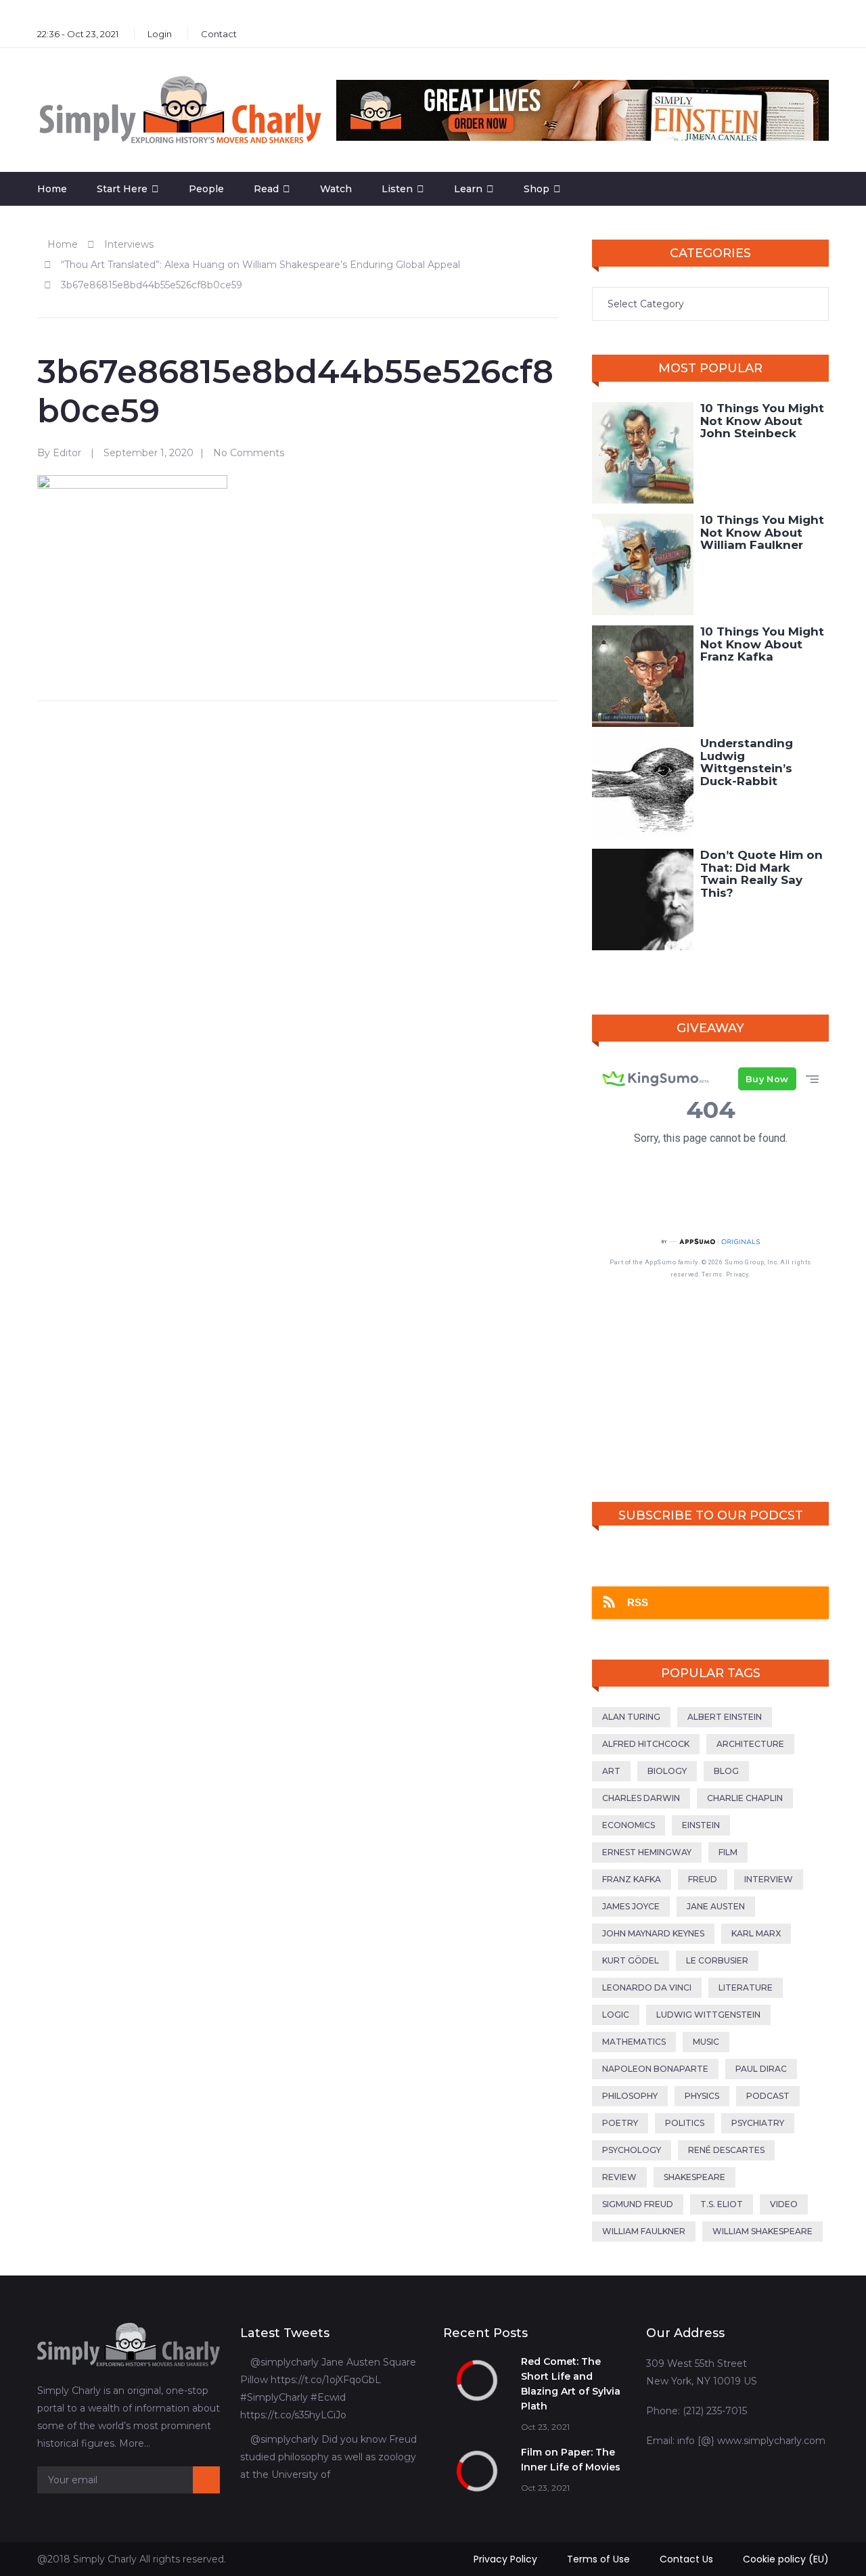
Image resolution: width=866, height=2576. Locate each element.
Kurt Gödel (631, 1960)
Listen (397, 189)
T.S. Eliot (722, 2204)
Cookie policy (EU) (786, 2559)
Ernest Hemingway (647, 1852)
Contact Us (686, 2559)
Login (160, 34)
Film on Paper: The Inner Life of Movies (571, 2460)
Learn (468, 189)
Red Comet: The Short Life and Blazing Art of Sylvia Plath (571, 2384)
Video (784, 2204)
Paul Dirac (761, 2069)
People (206, 189)
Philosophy (630, 2096)
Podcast (768, 2096)
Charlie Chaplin (745, 1798)
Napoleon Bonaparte (655, 2069)
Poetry (620, 2123)
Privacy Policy (505, 2559)
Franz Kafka (632, 1879)
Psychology (632, 2150)
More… (135, 2443)
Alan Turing (631, 1717)
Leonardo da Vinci (647, 1987)
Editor (67, 453)
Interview (769, 1879)
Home (52, 189)
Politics (685, 2123)
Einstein (701, 1825)
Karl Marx (756, 1933)
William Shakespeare (762, 2231)
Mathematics (634, 2042)
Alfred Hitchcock (646, 1744)
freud (703, 1879)
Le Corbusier (717, 1960)
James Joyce (631, 1906)
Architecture (750, 1744)
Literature (746, 1987)
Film (728, 1852)
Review (619, 2177)
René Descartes (726, 2150)
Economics (629, 1825)
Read (266, 189)
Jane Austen (716, 1906)
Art (611, 1771)
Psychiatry (758, 2123)
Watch (336, 189)
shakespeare (694, 2177)
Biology (667, 1771)
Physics (702, 2096)
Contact (219, 34)
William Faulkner (644, 2231)
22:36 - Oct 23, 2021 (78, 34)
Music (706, 2042)
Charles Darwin (641, 1798)
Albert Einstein (725, 1717)
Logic (616, 2015)
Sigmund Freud (638, 2204)
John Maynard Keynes (653, 1933)
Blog (726, 1771)
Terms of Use (598, 2559)
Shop (537, 189)
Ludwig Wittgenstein (708, 2015)
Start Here (122, 189)
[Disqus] (298, 886)
